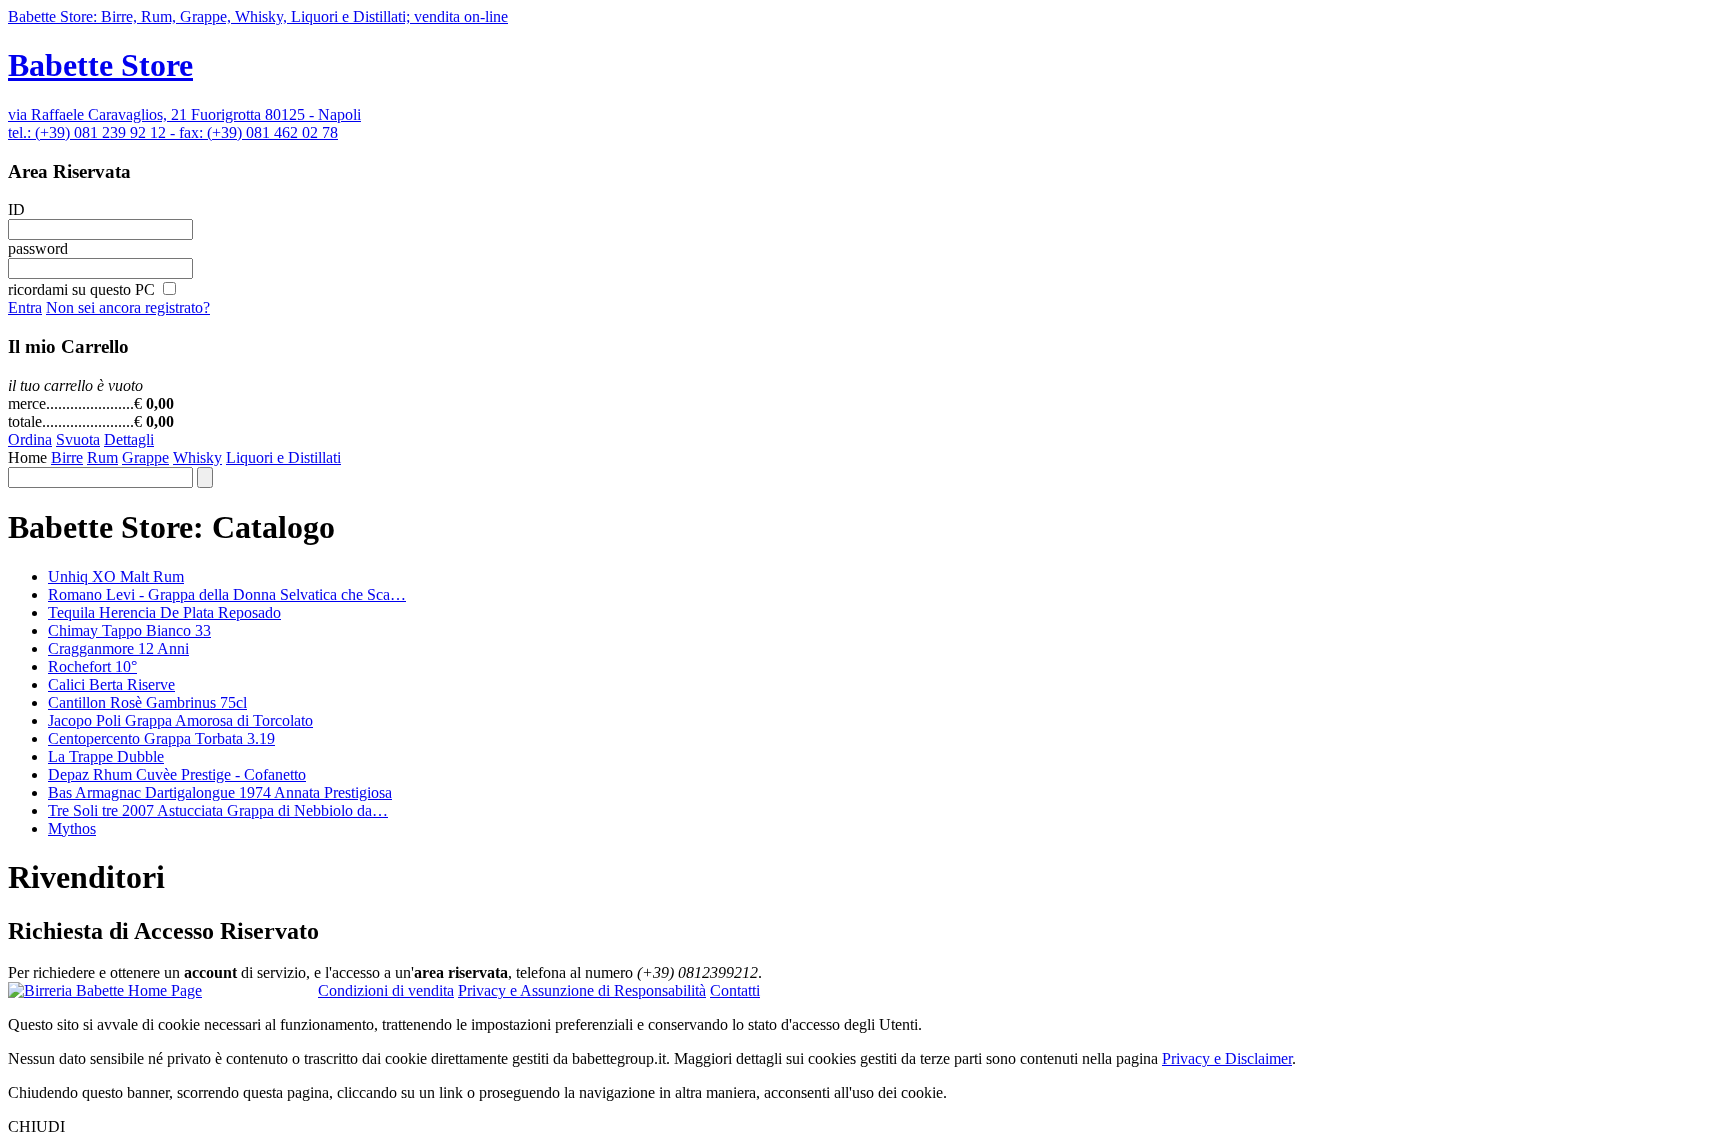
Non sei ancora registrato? (128, 307)
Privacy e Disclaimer (1227, 1058)
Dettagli (129, 439)
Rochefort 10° (92, 666)
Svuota (78, 439)
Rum (102, 457)
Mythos (72, 828)
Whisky (197, 457)
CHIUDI (36, 1126)
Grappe (145, 457)
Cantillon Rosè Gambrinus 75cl (147, 702)
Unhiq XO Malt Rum (116, 576)
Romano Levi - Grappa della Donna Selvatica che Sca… (227, 594)
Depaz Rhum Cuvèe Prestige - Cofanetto (177, 774)
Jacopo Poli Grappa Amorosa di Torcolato (180, 720)
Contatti (735, 990)
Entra (25, 307)
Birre (67, 457)
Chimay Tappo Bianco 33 (129, 630)
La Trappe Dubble (106, 756)
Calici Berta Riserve (111, 684)
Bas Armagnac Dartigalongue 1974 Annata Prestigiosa (220, 792)
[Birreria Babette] (105, 991)
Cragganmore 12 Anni (118, 648)
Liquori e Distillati (283, 457)
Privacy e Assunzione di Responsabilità (582, 990)
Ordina (30, 439)
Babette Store (100, 65)
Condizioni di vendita (386, 990)
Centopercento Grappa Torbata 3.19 (161, 738)
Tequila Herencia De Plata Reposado (164, 612)
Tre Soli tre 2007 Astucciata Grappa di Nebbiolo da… (218, 810)
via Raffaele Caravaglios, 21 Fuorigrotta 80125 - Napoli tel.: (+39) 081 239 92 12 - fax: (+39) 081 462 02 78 (184, 123)
